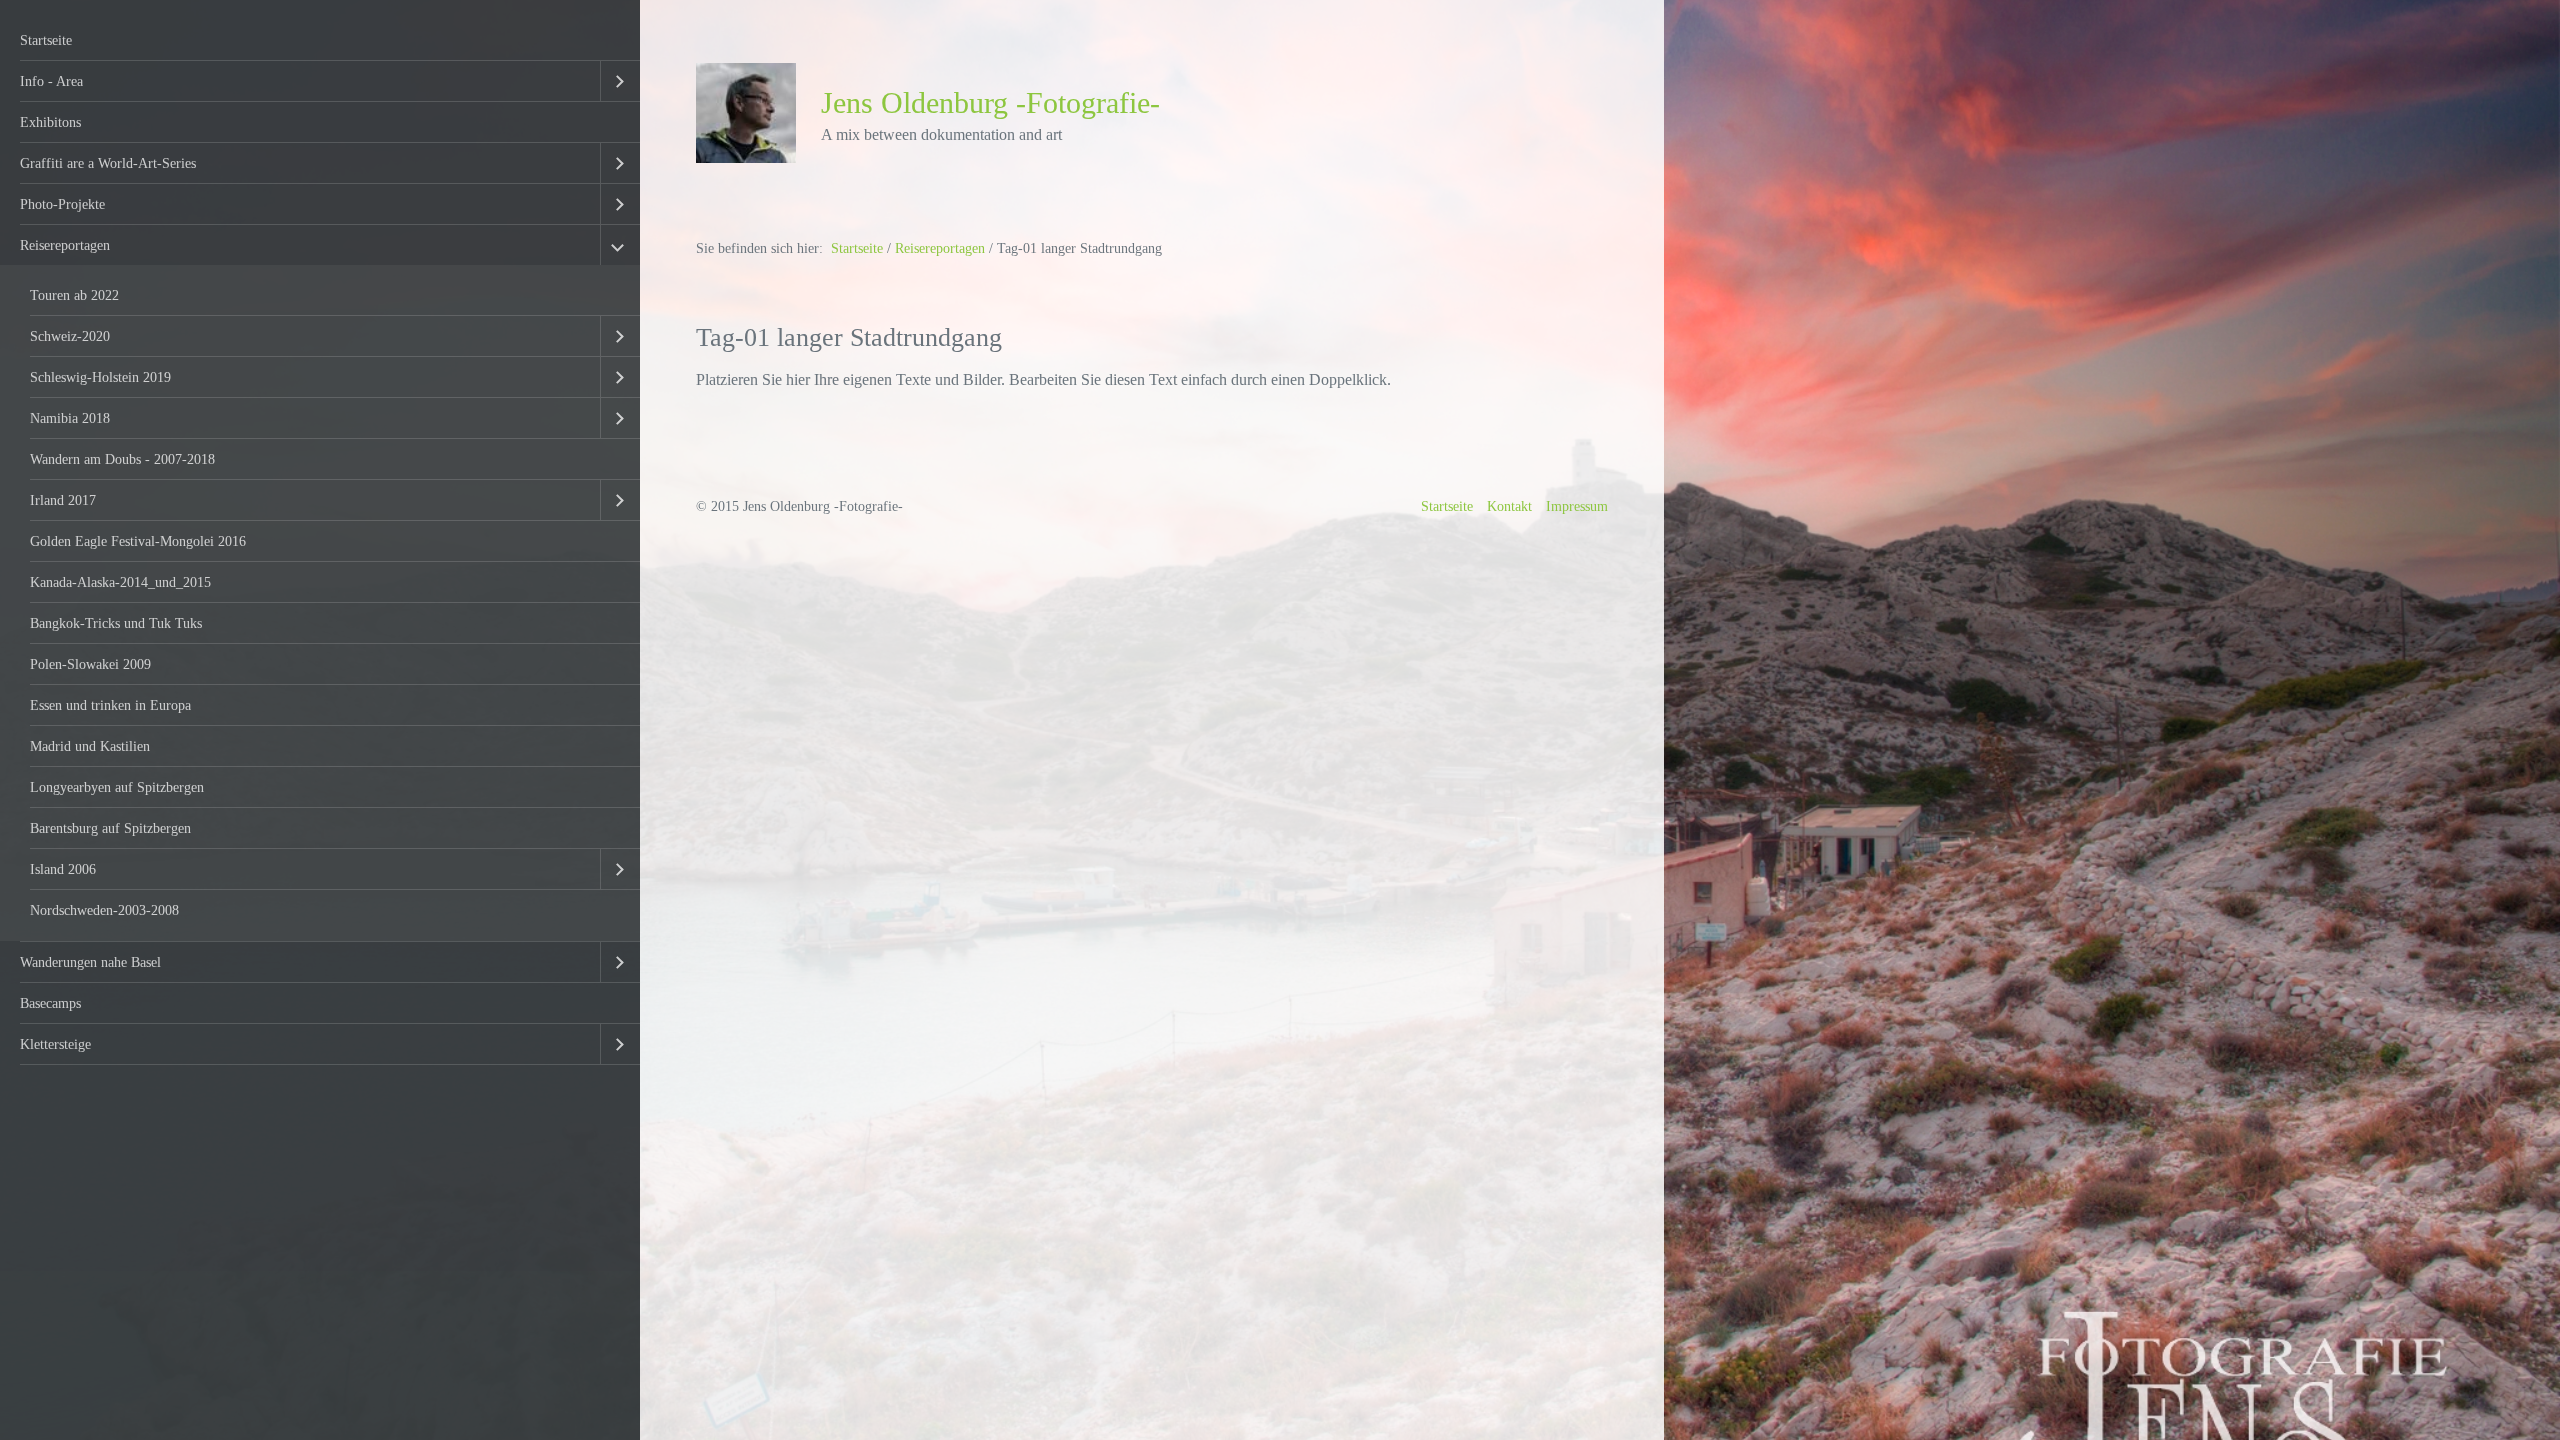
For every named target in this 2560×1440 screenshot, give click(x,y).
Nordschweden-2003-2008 (104, 910)
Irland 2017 (63, 500)
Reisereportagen (65, 245)
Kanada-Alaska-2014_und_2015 (120, 582)
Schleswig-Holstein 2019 (100, 377)
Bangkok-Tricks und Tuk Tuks (116, 623)
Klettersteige (55, 1044)
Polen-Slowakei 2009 (90, 664)
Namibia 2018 (70, 418)
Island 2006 (63, 869)
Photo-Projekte (62, 204)
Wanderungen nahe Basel (90, 962)
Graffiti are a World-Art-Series (108, 163)
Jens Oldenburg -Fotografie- (990, 103)
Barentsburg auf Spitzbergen (110, 828)
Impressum (1577, 506)
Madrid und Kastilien (90, 746)
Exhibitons (50, 122)
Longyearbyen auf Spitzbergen (117, 787)
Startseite (46, 40)
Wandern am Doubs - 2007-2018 (122, 459)
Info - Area (51, 81)
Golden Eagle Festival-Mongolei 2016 (138, 541)
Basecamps (50, 1003)
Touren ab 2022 (74, 295)
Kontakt (1509, 506)
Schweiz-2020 (70, 336)
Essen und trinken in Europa (110, 705)
